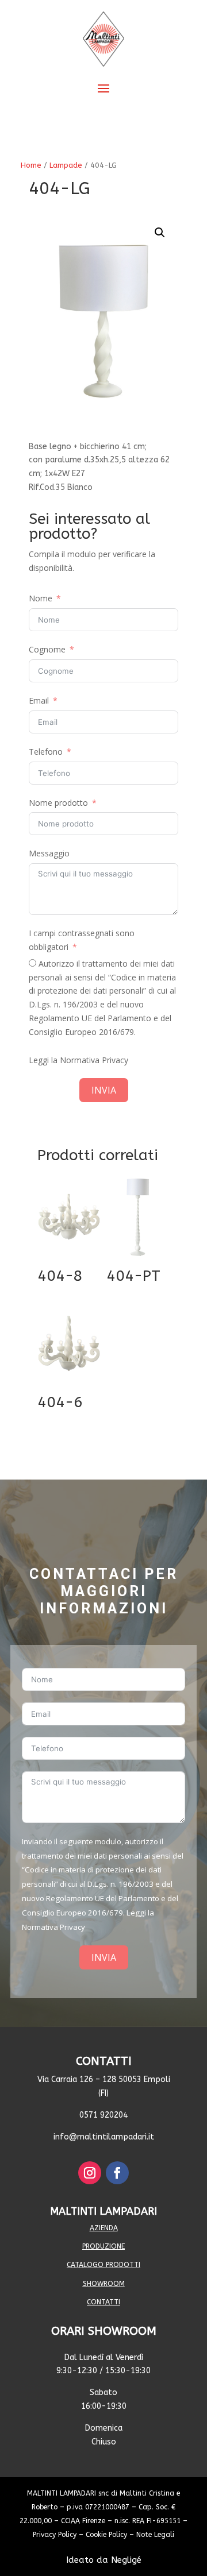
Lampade (66, 165)
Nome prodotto (58, 803)
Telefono (46, 752)
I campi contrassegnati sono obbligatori (82, 940)
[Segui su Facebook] (117, 2173)
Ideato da (104, 2560)
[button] (160, 233)
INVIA (104, 1090)
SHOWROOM (104, 2284)
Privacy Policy (55, 2535)
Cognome (47, 649)
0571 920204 (103, 2115)
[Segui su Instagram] (90, 2173)
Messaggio (49, 853)
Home (31, 165)
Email (39, 700)
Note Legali (155, 2535)
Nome (41, 598)
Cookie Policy (106, 2535)
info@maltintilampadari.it (104, 2137)
